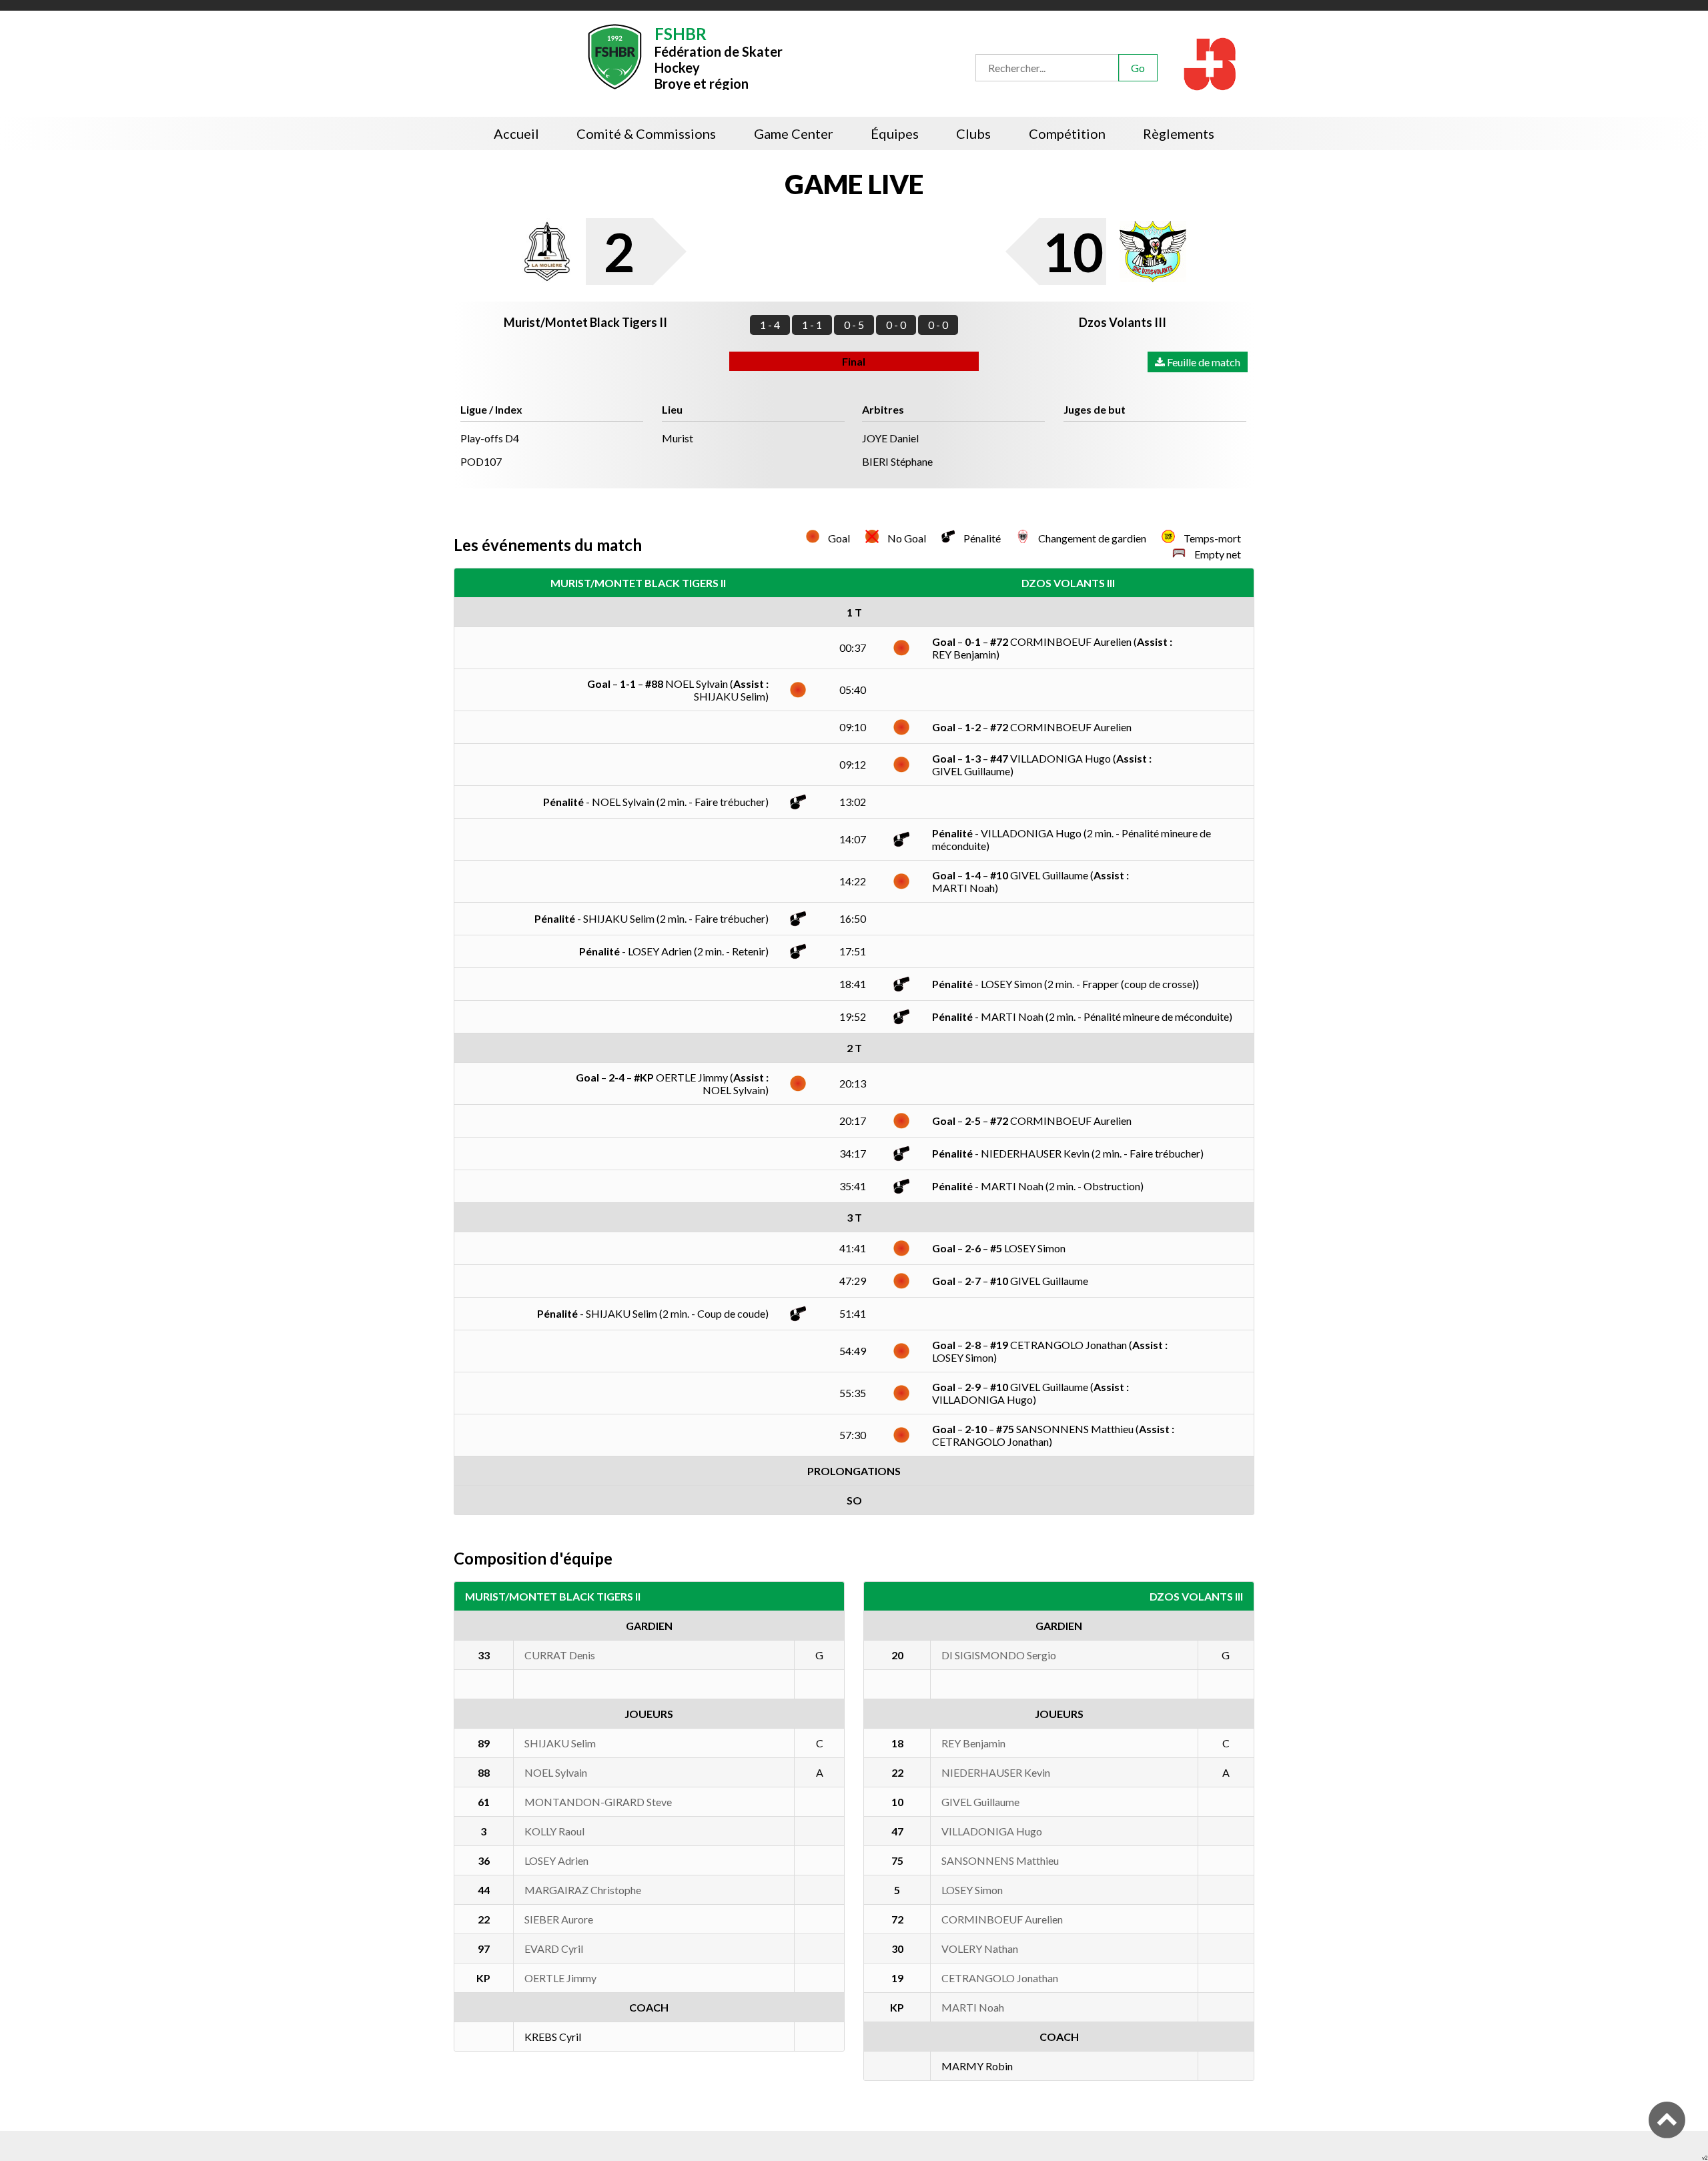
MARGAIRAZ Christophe (583, 1890)
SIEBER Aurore (559, 1919)
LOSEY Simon (972, 1890)
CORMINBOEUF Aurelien (1002, 1919)
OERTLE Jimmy (560, 1978)
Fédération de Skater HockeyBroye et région (719, 57)
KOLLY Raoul (554, 1831)
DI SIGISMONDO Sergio (999, 1655)
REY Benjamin (973, 1743)
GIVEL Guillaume (980, 1802)
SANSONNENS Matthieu (1000, 1860)
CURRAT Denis (560, 1655)
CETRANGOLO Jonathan (1000, 1978)
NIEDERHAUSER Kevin (996, 1772)
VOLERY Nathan (980, 1949)
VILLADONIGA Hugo (992, 1831)
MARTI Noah (973, 2007)
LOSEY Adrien (556, 1860)
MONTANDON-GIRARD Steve (598, 1802)
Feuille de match (1203, 362)
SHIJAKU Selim (560, 1743)
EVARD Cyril (554, 1949)
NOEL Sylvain (556, 1772)
